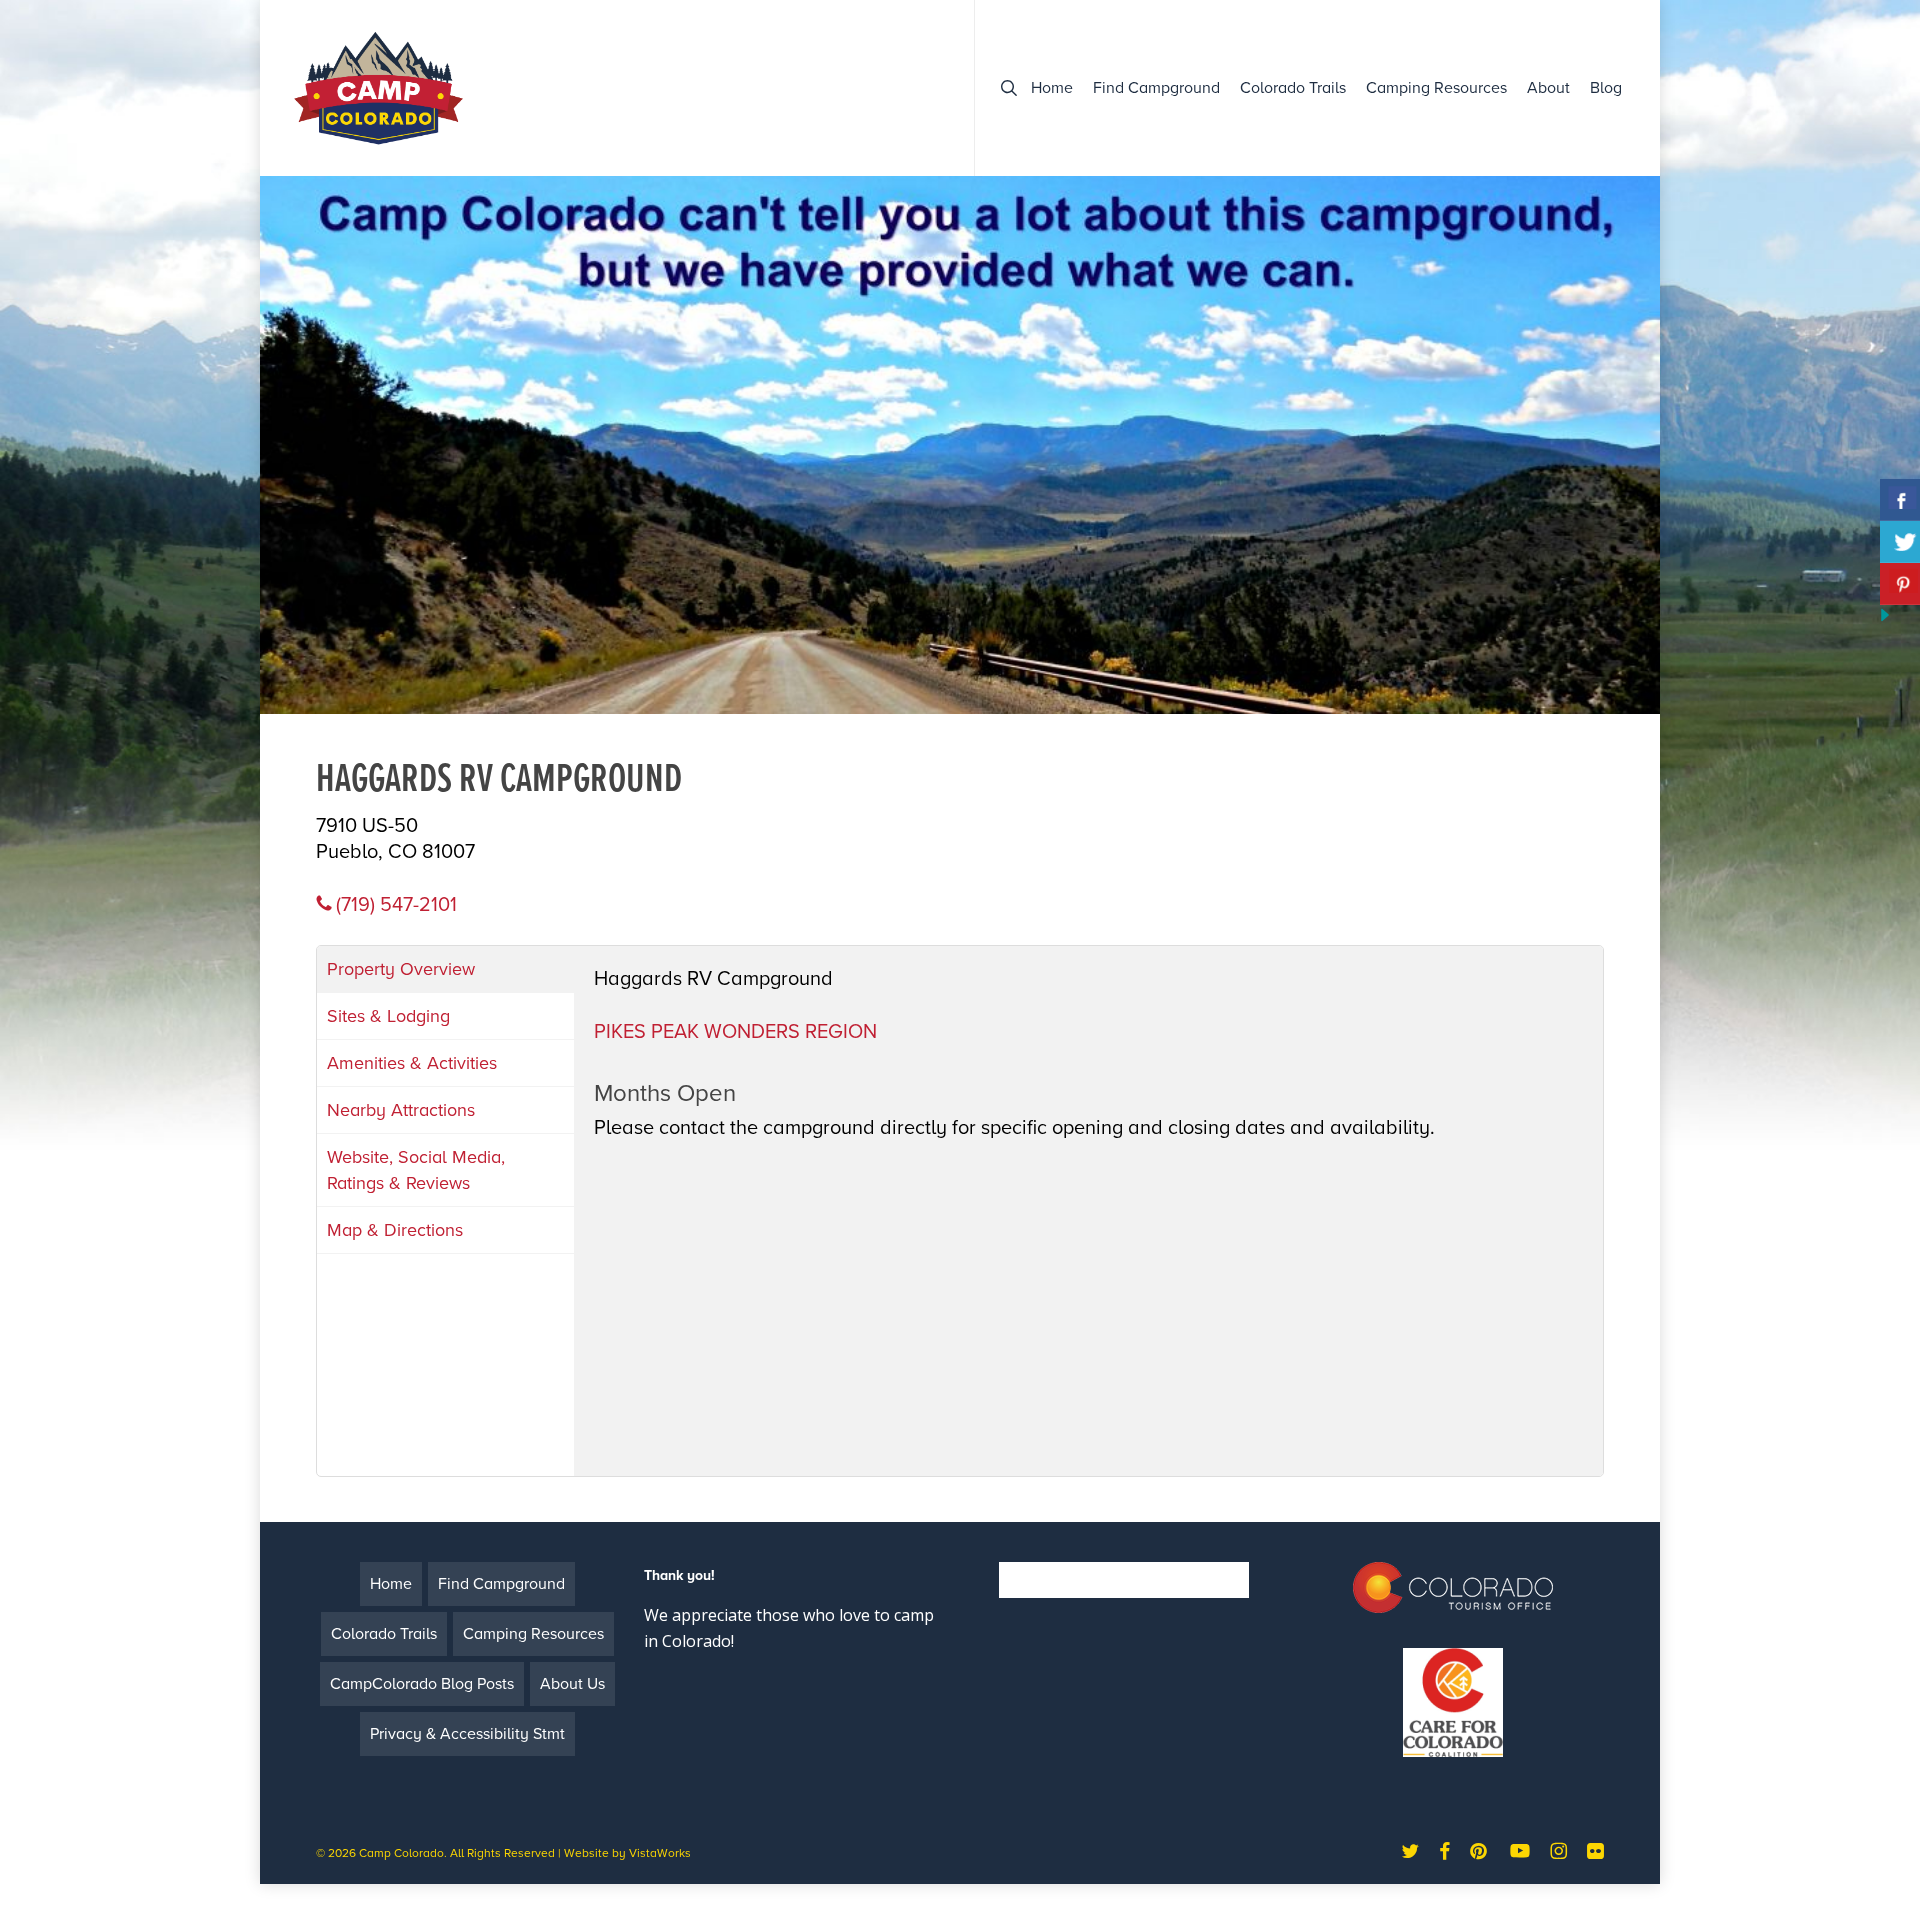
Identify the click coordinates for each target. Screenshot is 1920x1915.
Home (391, 1584)
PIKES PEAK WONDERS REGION (735, 1032)
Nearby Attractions (401, 1110)
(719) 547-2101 (394, 905)
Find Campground (501, 1584)
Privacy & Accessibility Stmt (467, 1734)
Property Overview (401, 969)
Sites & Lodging (388, 1016)
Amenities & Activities (412, 1063)
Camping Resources (533, 1634)
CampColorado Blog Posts (422, 1684)
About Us (572, 1684)
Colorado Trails (384, 1634)
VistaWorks (660, 1853)
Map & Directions (395, 1230)
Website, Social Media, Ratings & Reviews (416, 1170)
